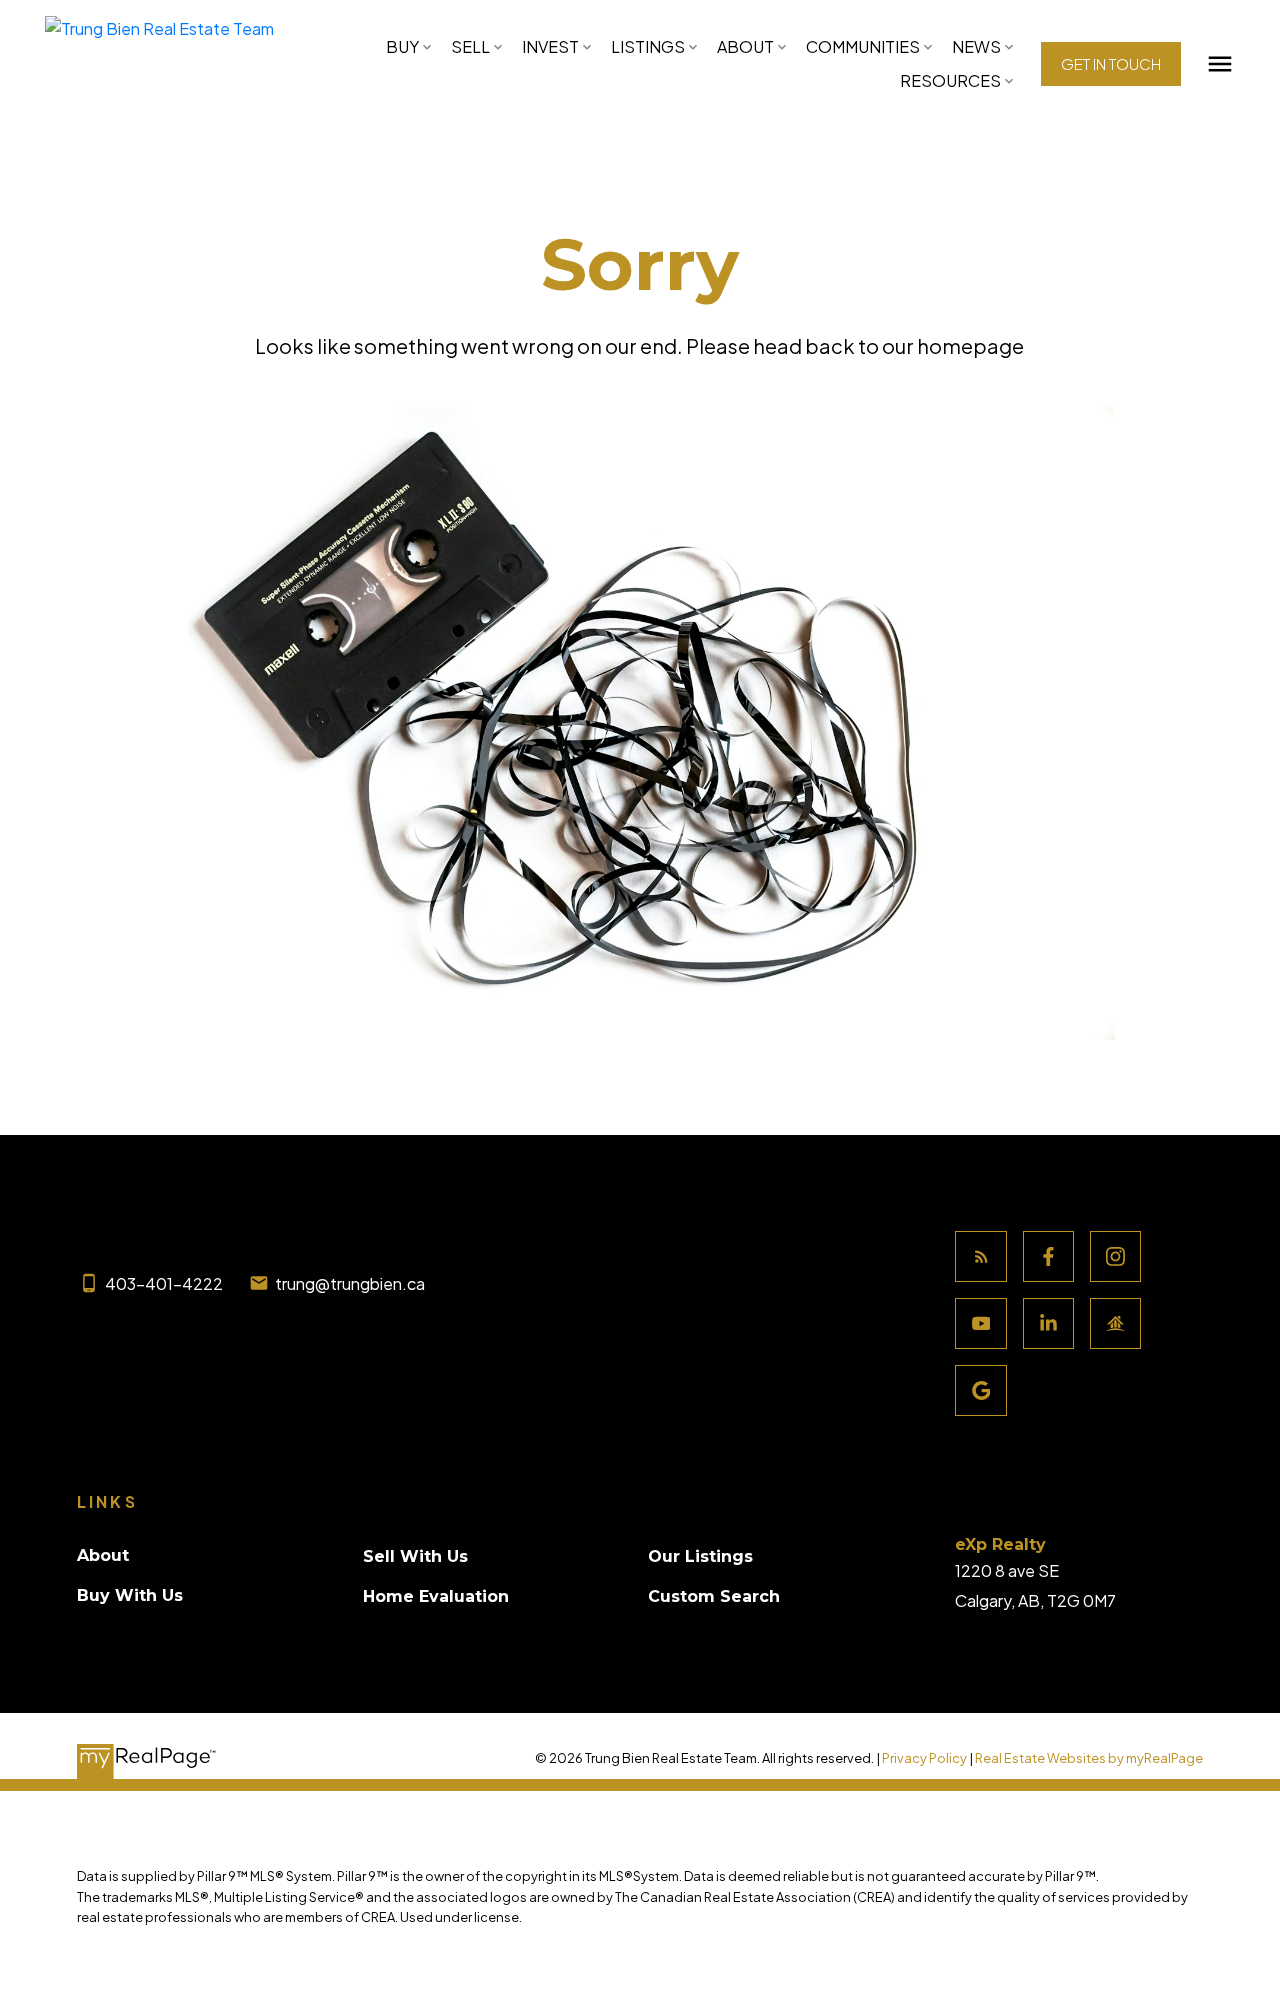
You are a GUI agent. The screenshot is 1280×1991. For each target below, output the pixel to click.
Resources (950, 80)
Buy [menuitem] (402, 46)
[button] (1111, 64)
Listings (648, 46)
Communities (863, 46)
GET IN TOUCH (1111, 64)
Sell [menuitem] (470, 46)
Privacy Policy (924, 1758)
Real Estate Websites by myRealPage (1089, 1758)
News (976, 46)
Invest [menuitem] (550, 46)
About (745, 46)
